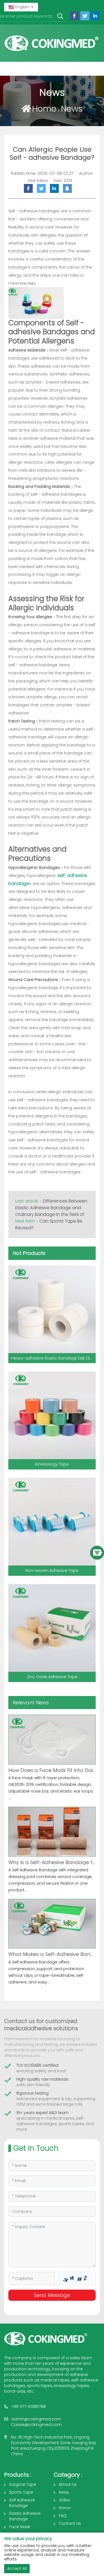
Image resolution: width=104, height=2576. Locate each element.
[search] (60, 17)
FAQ (63, 2516)
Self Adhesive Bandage (22, 2503)
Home (44, 109)
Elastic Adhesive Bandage (25, 2516)
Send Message (52, 2295)
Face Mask (20, 2527)
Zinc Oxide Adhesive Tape (52, 1677)
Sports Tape (21, 2492)
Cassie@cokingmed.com (36, 2425)
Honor (65, 2508)
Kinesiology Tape (52, 1464)
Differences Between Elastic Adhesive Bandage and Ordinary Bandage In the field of (51, 1208)
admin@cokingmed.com (36, 2419)
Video (64, 2500)
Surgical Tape (23, 2484)
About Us (68, 2484)
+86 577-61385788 (28, 2407)
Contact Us (70, 2523)
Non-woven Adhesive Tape (52, 1570)
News (72, 109)
